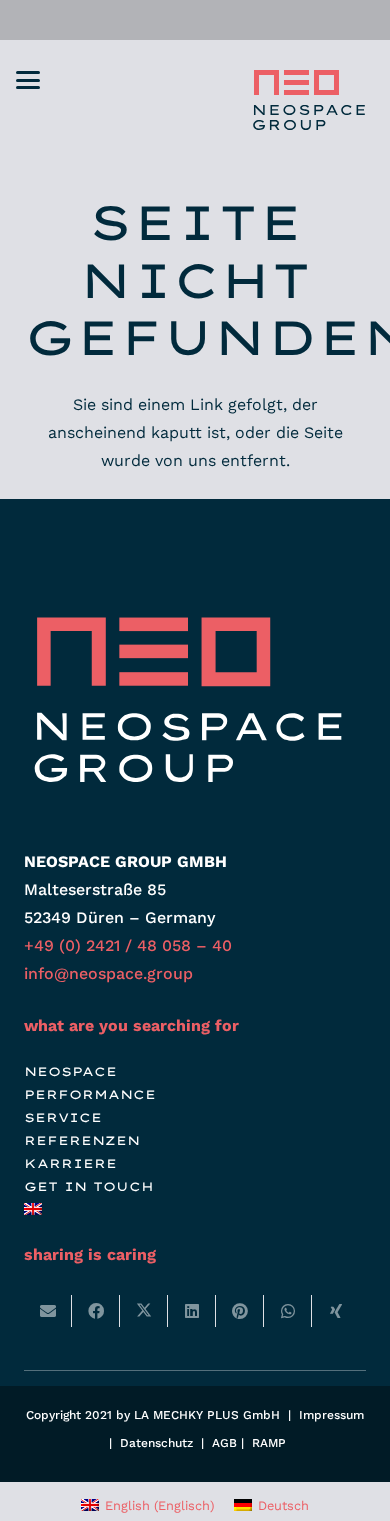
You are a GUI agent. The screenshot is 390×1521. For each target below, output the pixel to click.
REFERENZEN (82, 1140)
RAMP (269, 1443)
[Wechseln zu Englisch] (36, 1209)
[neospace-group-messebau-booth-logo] (306, 100)
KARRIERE (70, 1163)
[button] (28, 80)
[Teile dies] (96, 1311)
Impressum (331, 1415)
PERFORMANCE (90, 1094)
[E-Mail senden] (48, 1311)
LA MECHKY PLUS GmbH (207, 1415)
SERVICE (63, 1117)
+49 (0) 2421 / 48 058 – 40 (128, 945)
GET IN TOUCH (89, 1186)
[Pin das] (240, 1311)
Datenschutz (156, 1443)
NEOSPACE (70, 1071)
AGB (224, 1443)
